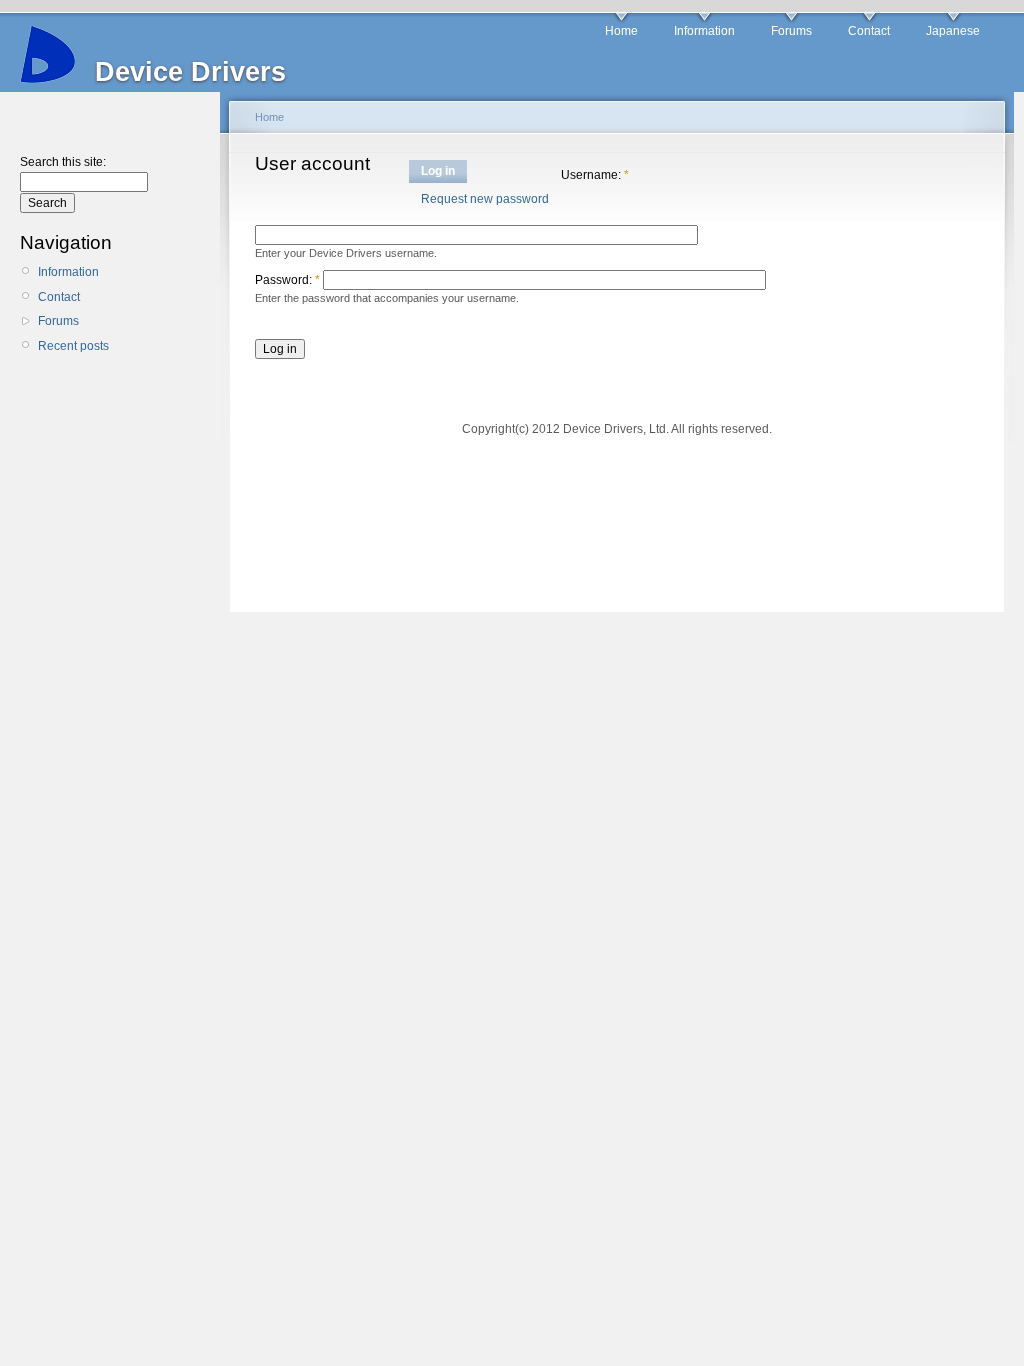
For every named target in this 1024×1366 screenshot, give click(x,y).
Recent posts (73, 346)
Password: (287, 280)
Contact (869, 31)
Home (621, 31)
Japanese (953, 31)
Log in (438, 171)
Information (704, 31)
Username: (595, 175)
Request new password (485, 199)
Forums (791, 31)
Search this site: (63, 162)
